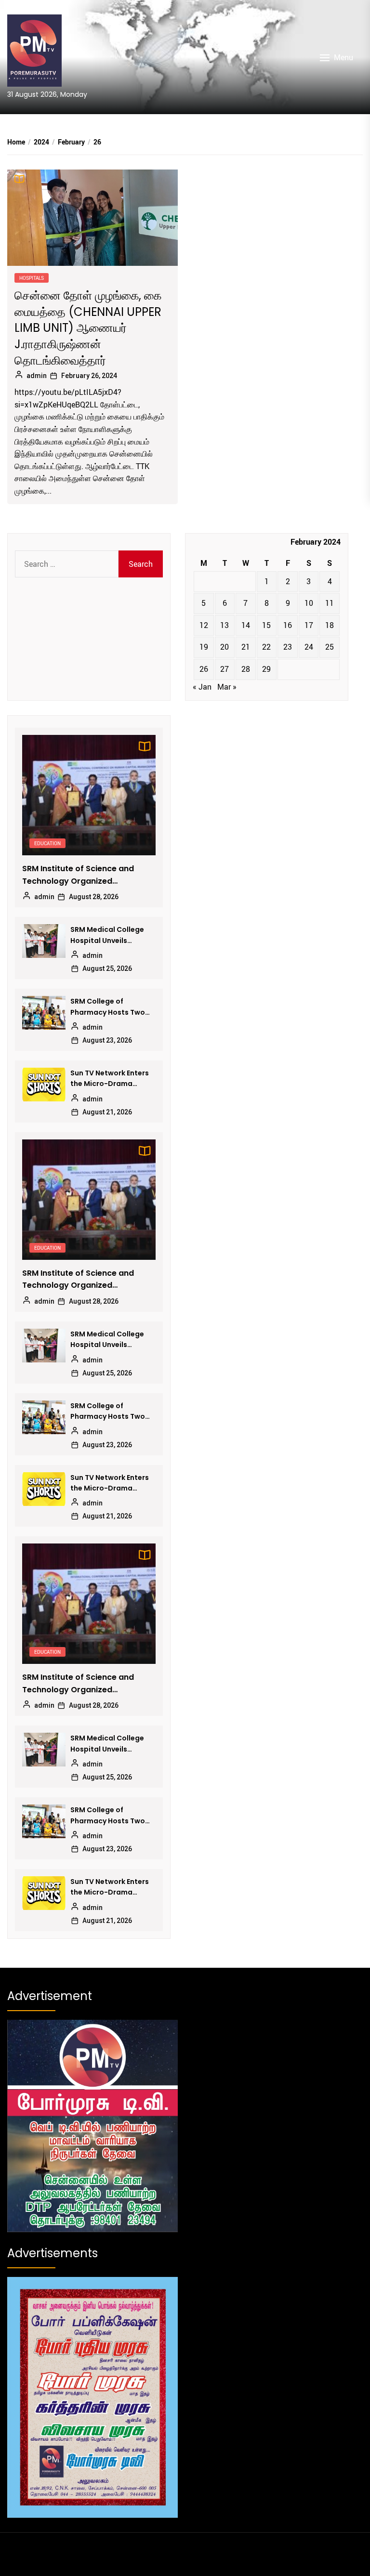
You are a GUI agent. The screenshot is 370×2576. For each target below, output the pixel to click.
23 (288, 647)
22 (266, 647)
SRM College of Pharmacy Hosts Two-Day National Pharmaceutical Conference (110, 1007)
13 (225, 625)
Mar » (227, 687)
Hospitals (32, 278)
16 (288, 625)
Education (47, 843)
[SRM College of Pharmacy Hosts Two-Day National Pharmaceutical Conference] (44, 1013)
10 (309, 603)
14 (246, 625)
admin (37, 376)
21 (246, 647)
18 (330, 625)
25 (330, 647)
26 (204, 669)
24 (309, 647)
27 (225, 669)
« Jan (202, 687)
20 (225, 647)
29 (266, 669)
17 (309, 625)
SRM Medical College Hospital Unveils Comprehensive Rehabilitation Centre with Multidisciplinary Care (109, 935)
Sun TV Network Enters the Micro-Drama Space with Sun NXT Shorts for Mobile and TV (110, 1079)
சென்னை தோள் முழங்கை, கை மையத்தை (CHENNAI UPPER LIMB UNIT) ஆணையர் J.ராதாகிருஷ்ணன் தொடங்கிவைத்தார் (88, 328)
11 (330, 603)
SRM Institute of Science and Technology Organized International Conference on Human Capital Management (79, 875)
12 (204, 625)
